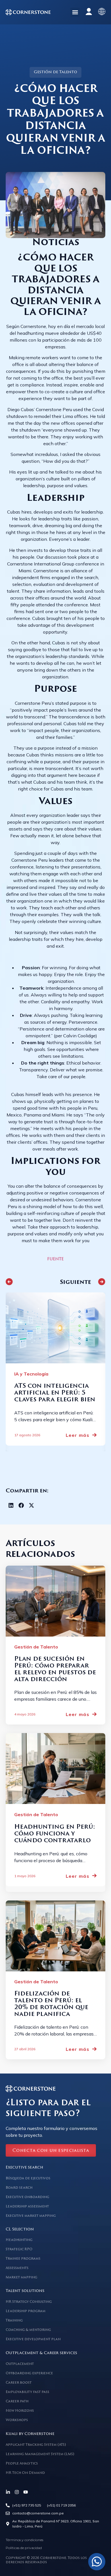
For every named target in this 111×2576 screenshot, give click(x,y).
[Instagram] (17, 2492)
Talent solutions (25, 2291)
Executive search (24, 2168)
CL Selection (20, 2229)
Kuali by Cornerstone (30, 2434)
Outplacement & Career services (41, 2353)
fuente (55, 1259)
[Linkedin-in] (8, 2492)
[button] (75, 12)
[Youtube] (26, 2492)
